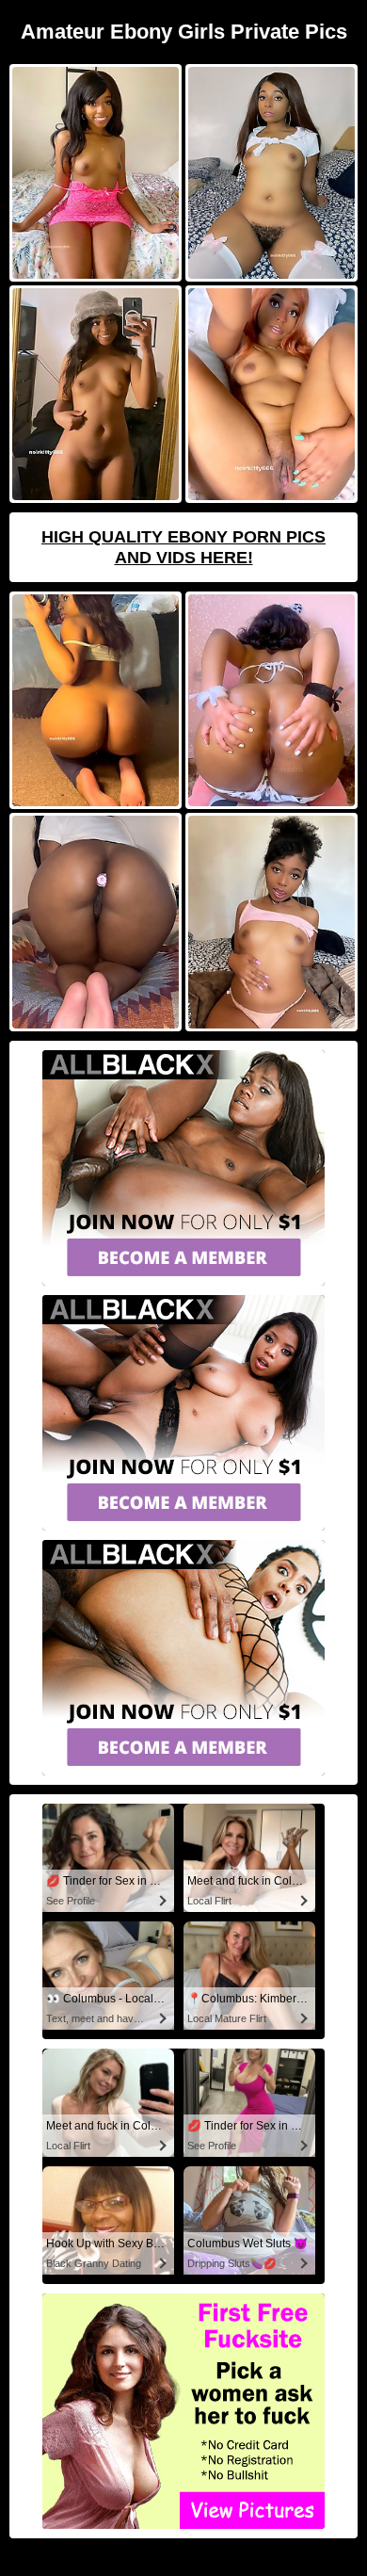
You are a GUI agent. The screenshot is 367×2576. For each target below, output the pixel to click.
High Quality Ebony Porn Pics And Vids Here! (183, 547)
